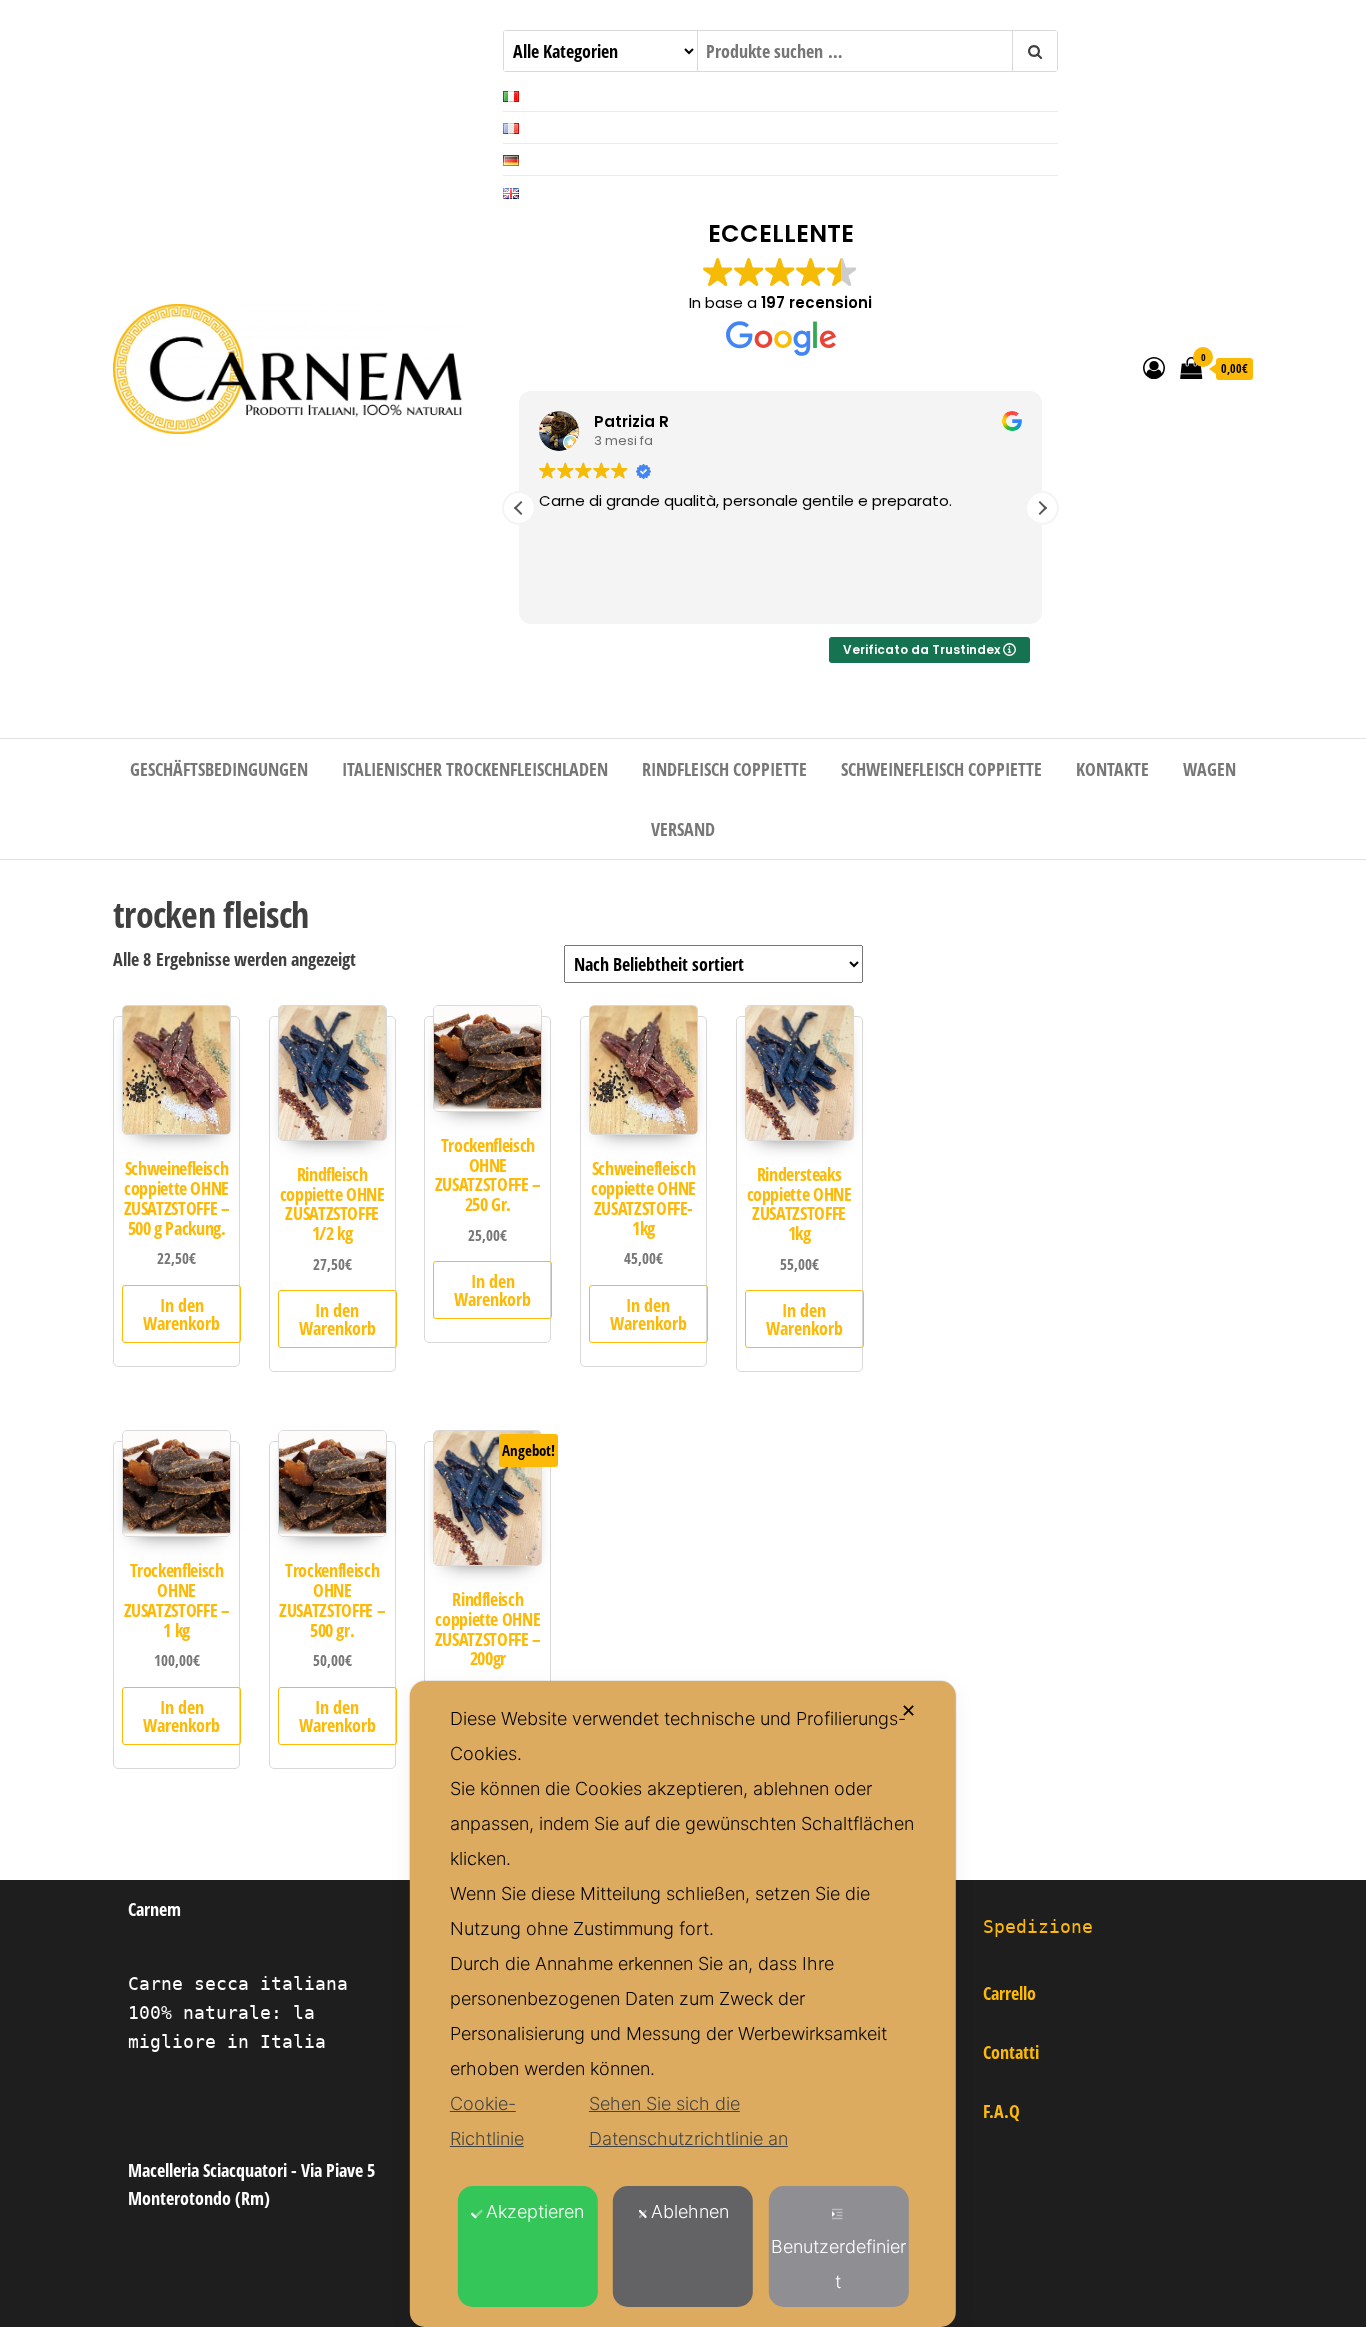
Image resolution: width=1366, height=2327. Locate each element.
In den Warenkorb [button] (181, 1314)
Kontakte (1112, 769)
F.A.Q (1001, 2111)
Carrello (1009, 1993)
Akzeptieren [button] (535, 2211)
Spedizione (1038, 1926)
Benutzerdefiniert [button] (838, 2264)
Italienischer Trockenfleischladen (475, 769)
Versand (683, 829)
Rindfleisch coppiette (724, 769)
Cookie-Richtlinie (487, 2121)
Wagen (1209, 769)
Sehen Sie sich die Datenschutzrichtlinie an (688, 2121)
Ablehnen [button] (690, 2211)
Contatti (1011, 2052)
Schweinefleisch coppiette (941, 769)
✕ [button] (908, 1710)
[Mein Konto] (1154, 367)
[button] (1042, 508)
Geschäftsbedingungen (219, 769)
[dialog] (683, 2004)
